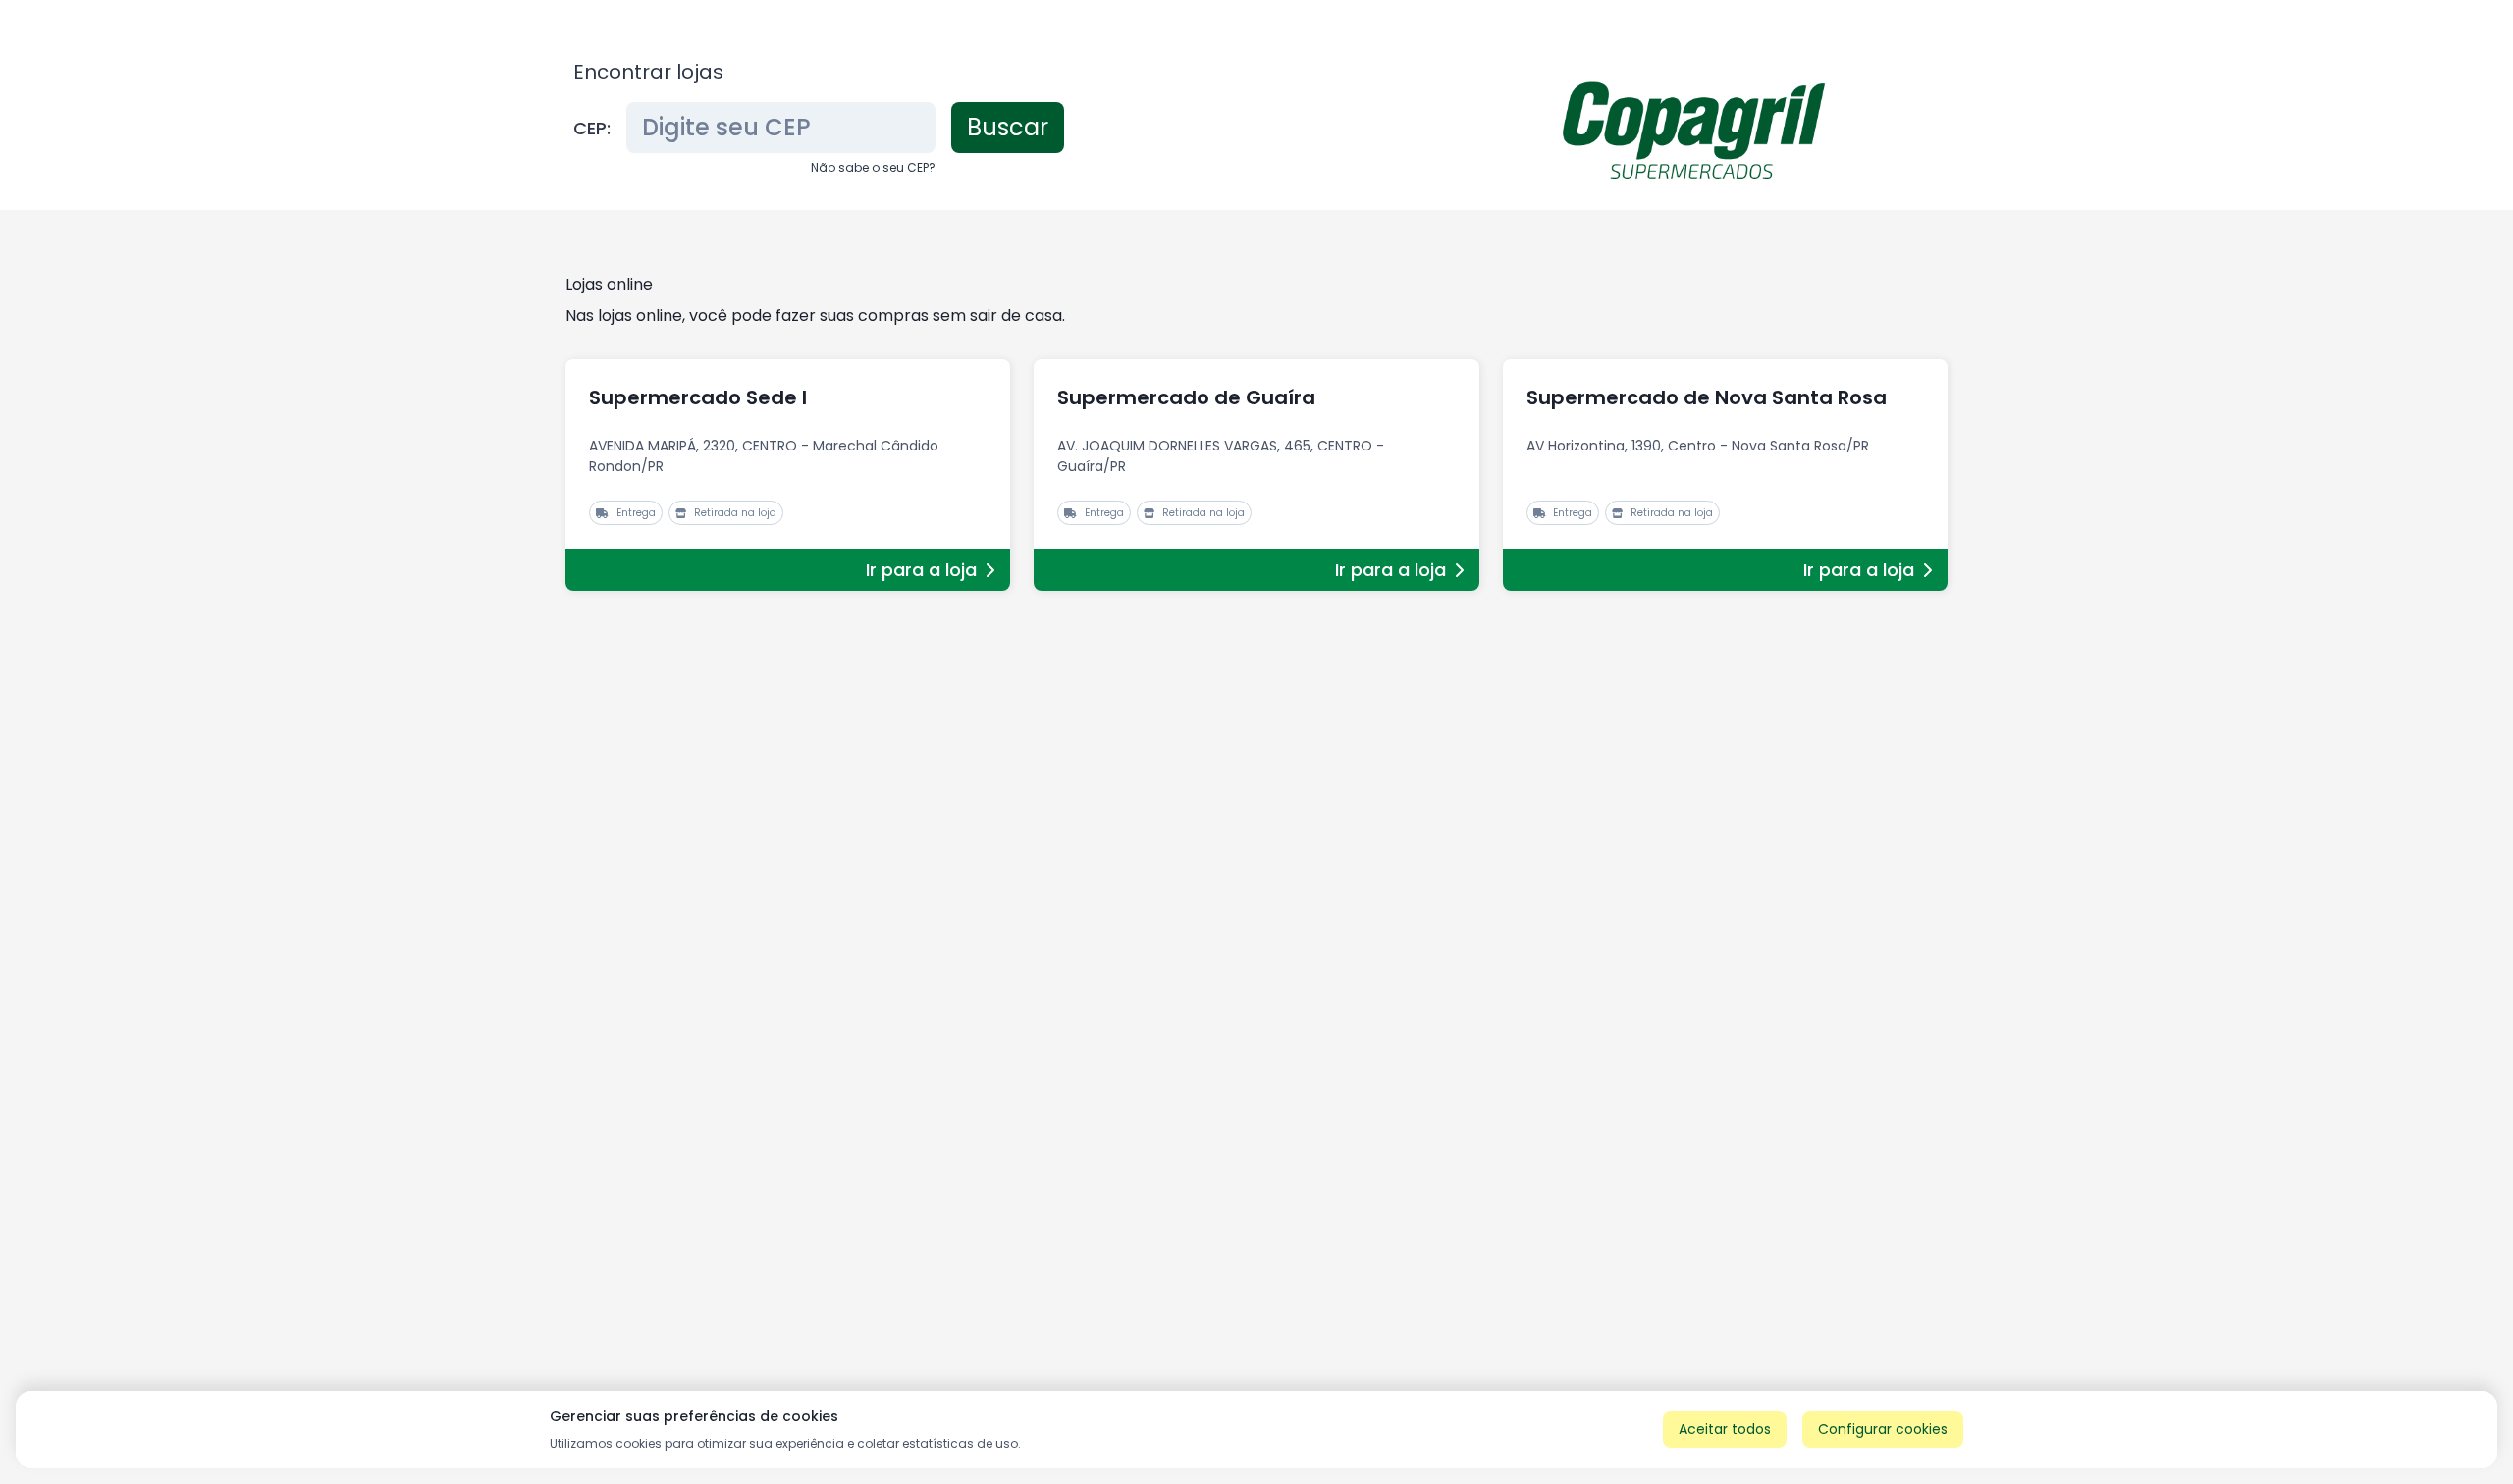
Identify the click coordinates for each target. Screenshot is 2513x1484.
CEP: (592, 128)
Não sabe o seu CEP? (873, 167)
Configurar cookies (1883, 1429)
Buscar (1008, 127)
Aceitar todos (1725, 1429)
